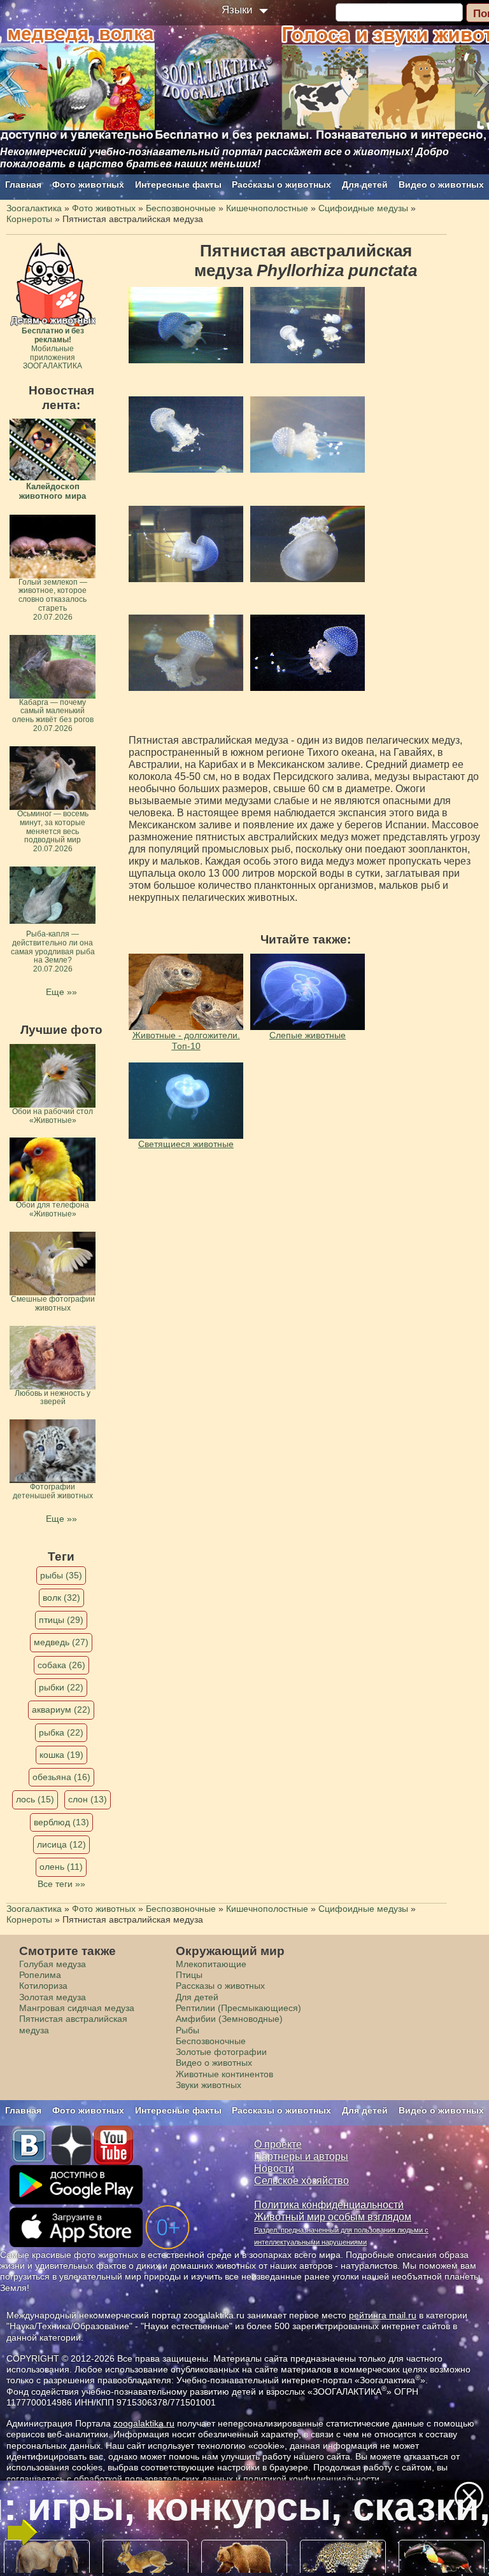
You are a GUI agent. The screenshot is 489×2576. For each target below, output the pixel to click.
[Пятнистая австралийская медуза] (186, 325)
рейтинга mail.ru (383, 2315)
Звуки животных (209, 2085)
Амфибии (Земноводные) (229, 2019)
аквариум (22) (61, 1709)
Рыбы (188, 2030)
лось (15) (35, 1799)
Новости (274, 2169)
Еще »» (61, 992)
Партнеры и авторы (301, 2156)
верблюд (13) (61, 1822)
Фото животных (88, 184)
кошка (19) (61, 1755)
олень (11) (61, 1867)
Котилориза (43, 1986)
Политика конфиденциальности (329, 2205)
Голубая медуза (53, 1964)
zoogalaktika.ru (144, 2423)
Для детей (365, 184)
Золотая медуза (53, 1997)
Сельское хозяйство (301, 2181)
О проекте (278, 2144)
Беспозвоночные (211, 2041)
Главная (23, 184)
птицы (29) (61, 1620)
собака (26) (61, 1665)
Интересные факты (178, 184)
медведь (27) (61, 1642)
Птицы (189, 1975)
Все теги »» (61, 1884)
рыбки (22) (61, 1687)
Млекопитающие (211, 1964)
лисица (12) (61, 1844)
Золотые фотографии (221, 2052)
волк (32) (61, 1598)
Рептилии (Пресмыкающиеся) (238, 2008)
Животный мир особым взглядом (333, 2217)
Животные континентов (224, 2074)
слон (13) (88, 1799)
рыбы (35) (61, 1575)
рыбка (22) (61, 1732)
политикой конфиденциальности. (313, 2479)
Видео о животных (441, 184)
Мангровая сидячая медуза (77, 2008)
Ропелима (40, 1975)
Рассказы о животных (281, 184)
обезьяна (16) (61, 1777)
